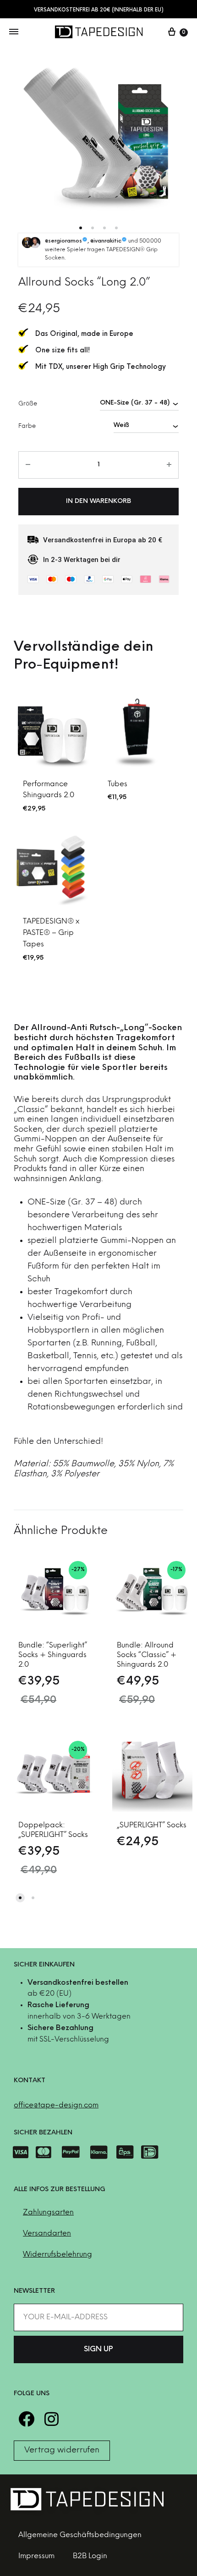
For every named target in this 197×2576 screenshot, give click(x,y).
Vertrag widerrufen (62, 2450)
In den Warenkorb (98, 501)
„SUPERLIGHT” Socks (152, 1825)
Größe (28, 404)
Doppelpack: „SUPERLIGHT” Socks (53, 1830)
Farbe (27, 426)
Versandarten (47, 2233)
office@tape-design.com (56, 2105)
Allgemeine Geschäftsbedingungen (80, 2535)
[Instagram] (52, 2419)
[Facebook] (26, 2419)
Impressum (36, 2556)
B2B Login (90, 2556)
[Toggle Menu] (14, 32)
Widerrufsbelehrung (57, 2255)
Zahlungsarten (48, 2212)
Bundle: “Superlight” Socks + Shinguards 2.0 (53, 1655)
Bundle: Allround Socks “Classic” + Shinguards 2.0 (147, 1655)
